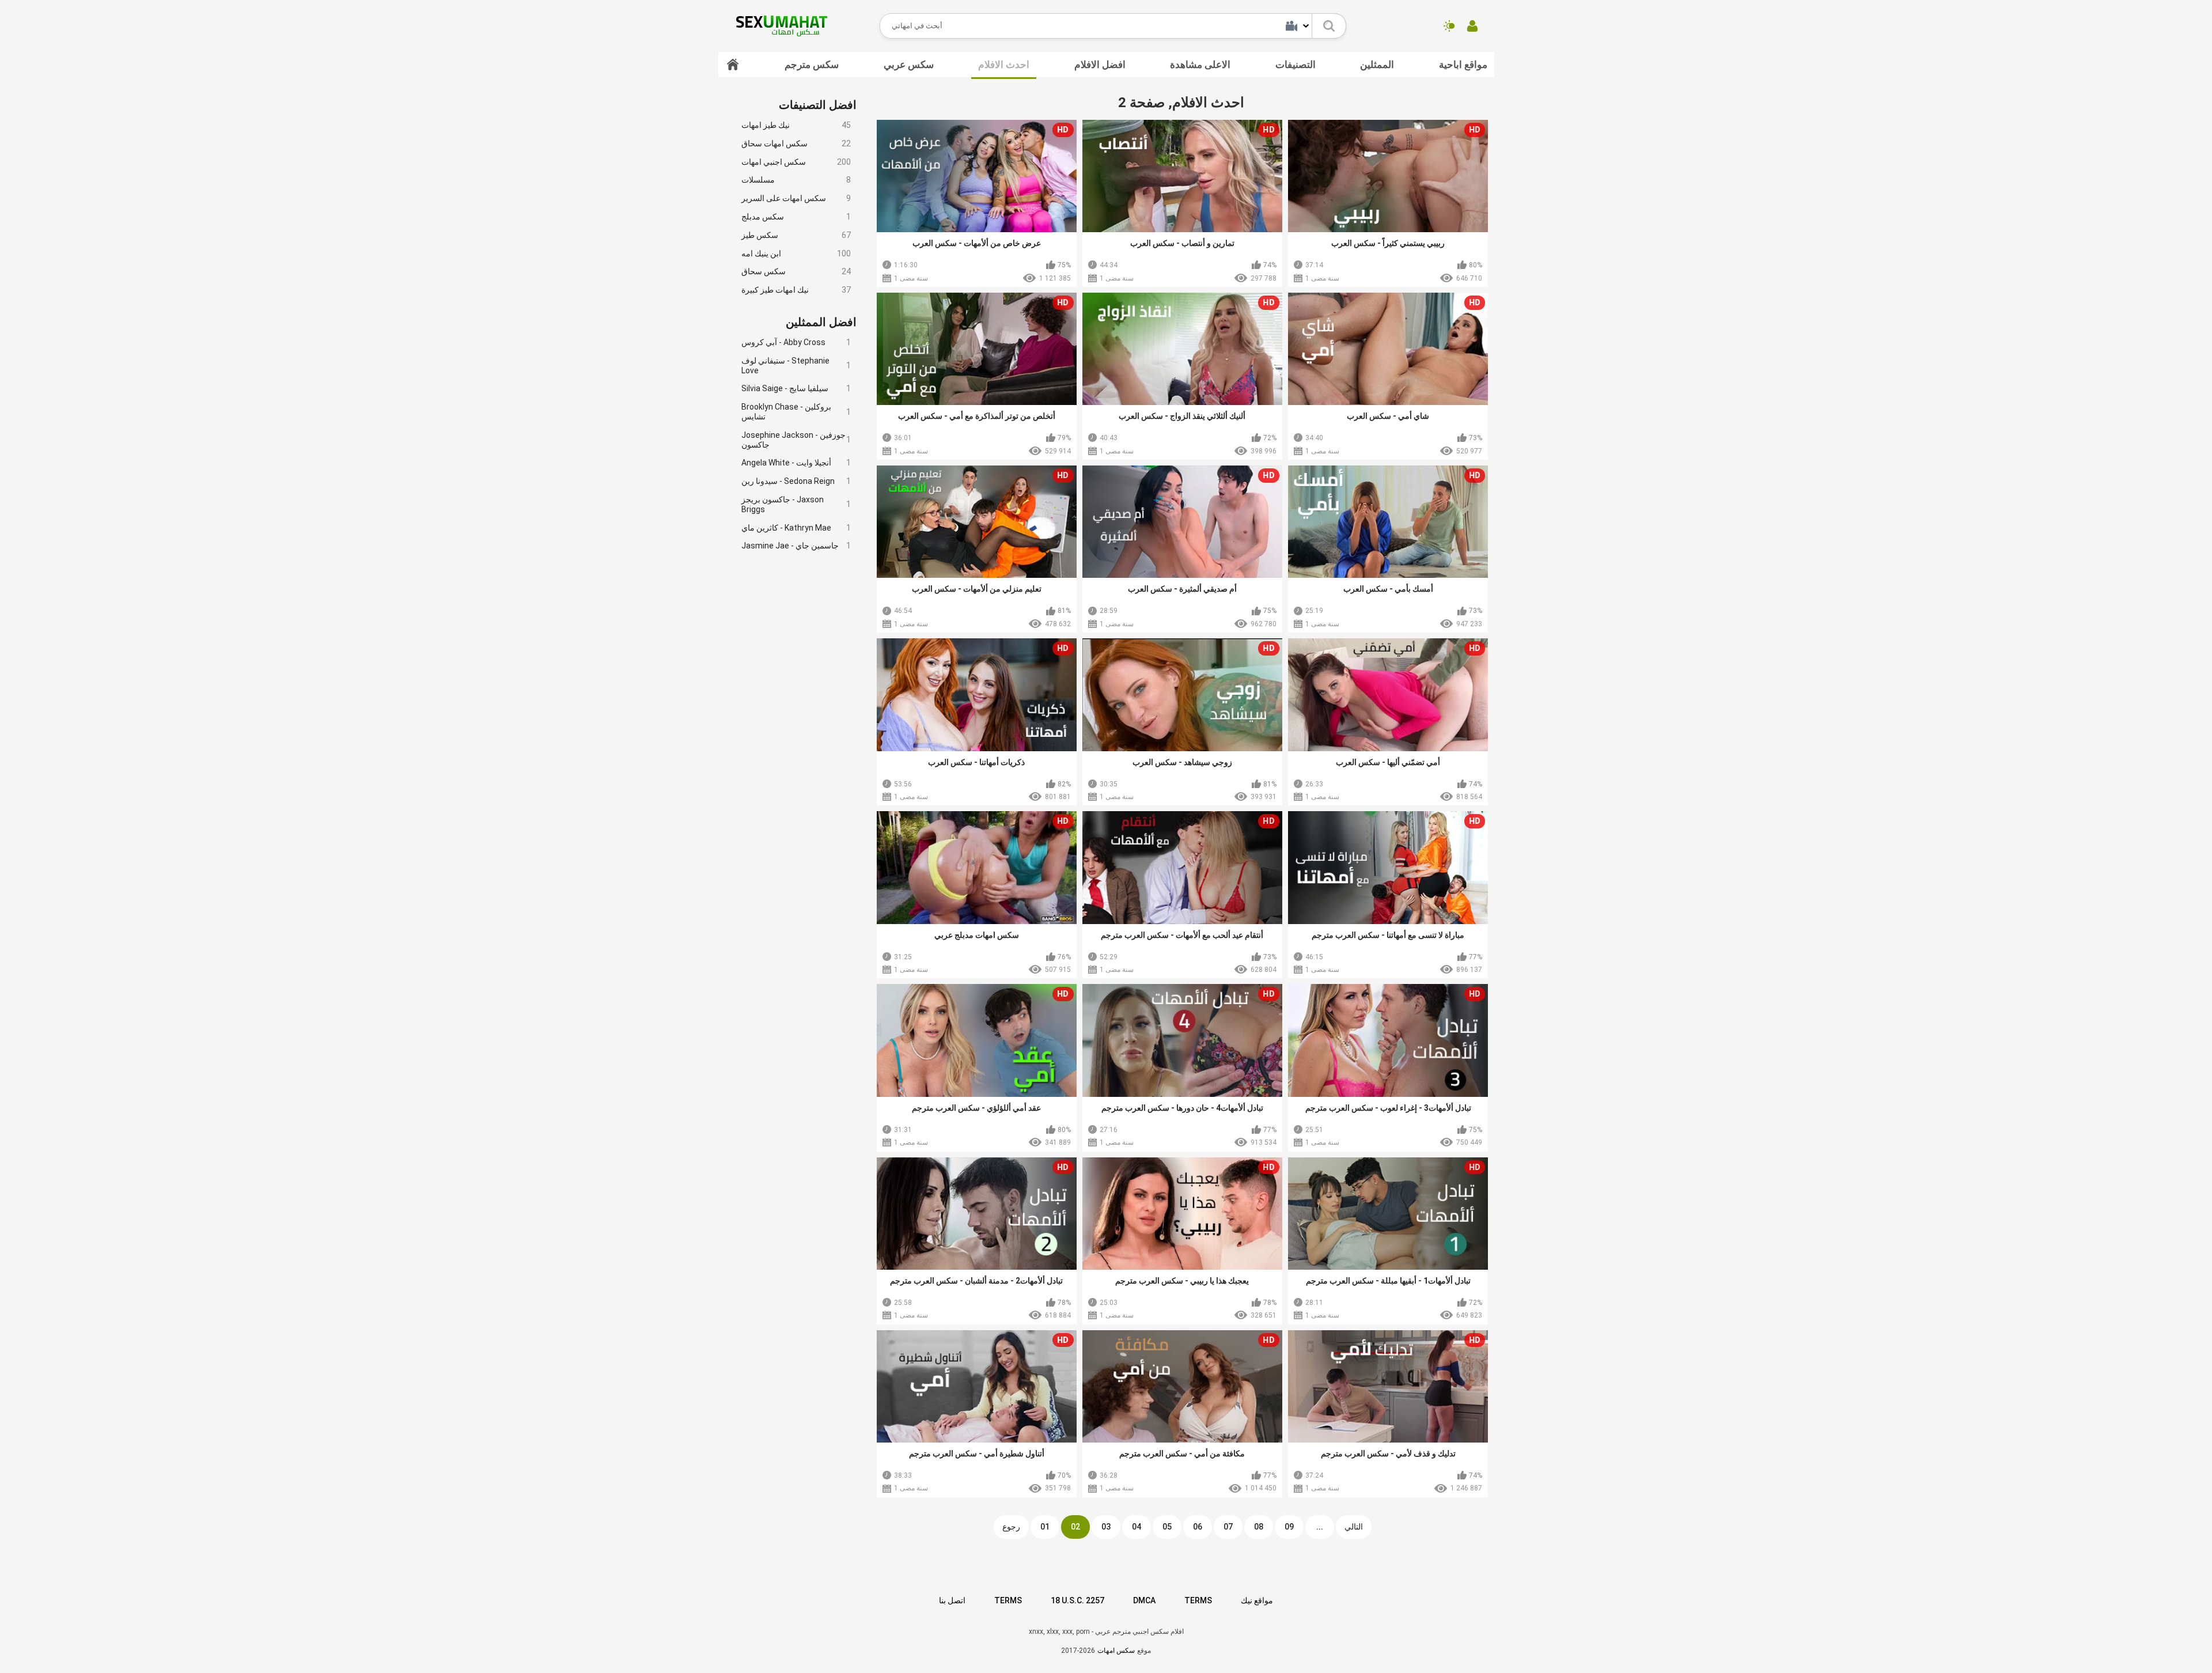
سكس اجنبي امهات (796, 162)
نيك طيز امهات (796, 125)
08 (1259, 1527)
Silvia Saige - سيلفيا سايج (796, 388)
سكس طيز (796, 235)
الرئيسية (733, 65)
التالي (1354, 1527)
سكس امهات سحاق (796, 143)
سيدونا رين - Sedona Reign (796, 481)
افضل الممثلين (821, 322)
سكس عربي (909, 65)
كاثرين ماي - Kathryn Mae (796, 528)
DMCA (1144, 1600)
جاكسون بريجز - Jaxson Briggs (796, 504)
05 (1167, 1527)
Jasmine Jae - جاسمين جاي (796, 546)
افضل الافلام (1100, 65)
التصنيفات (1296, 65)
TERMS (1008, 1600)
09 (1289, 1527)
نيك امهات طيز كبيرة (796, 290)
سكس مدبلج (796, 217)
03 (1106, 1527)
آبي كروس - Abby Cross (796, 342)
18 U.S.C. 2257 (1077, 1600)
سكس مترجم (812, 65)
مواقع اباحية (1463, 65)
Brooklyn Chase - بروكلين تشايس (796, 412)
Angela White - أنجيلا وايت (796, 463)
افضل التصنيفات (818, 105)
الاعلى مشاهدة (1200, 65)
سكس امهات (1116, 1651)
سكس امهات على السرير (796, 198)
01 (1045, 1527)
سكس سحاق (796, 271)
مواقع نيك (1257, 1600)
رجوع (1011, 1527)
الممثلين (1377, 65)
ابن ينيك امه (796, 253)
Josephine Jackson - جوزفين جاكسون (796, 440)
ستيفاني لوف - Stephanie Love (796, 366)
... (1320, 1527)
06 (1198, 1527)
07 (1228, 1527)
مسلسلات (796, 180)
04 (1137, 1527)
